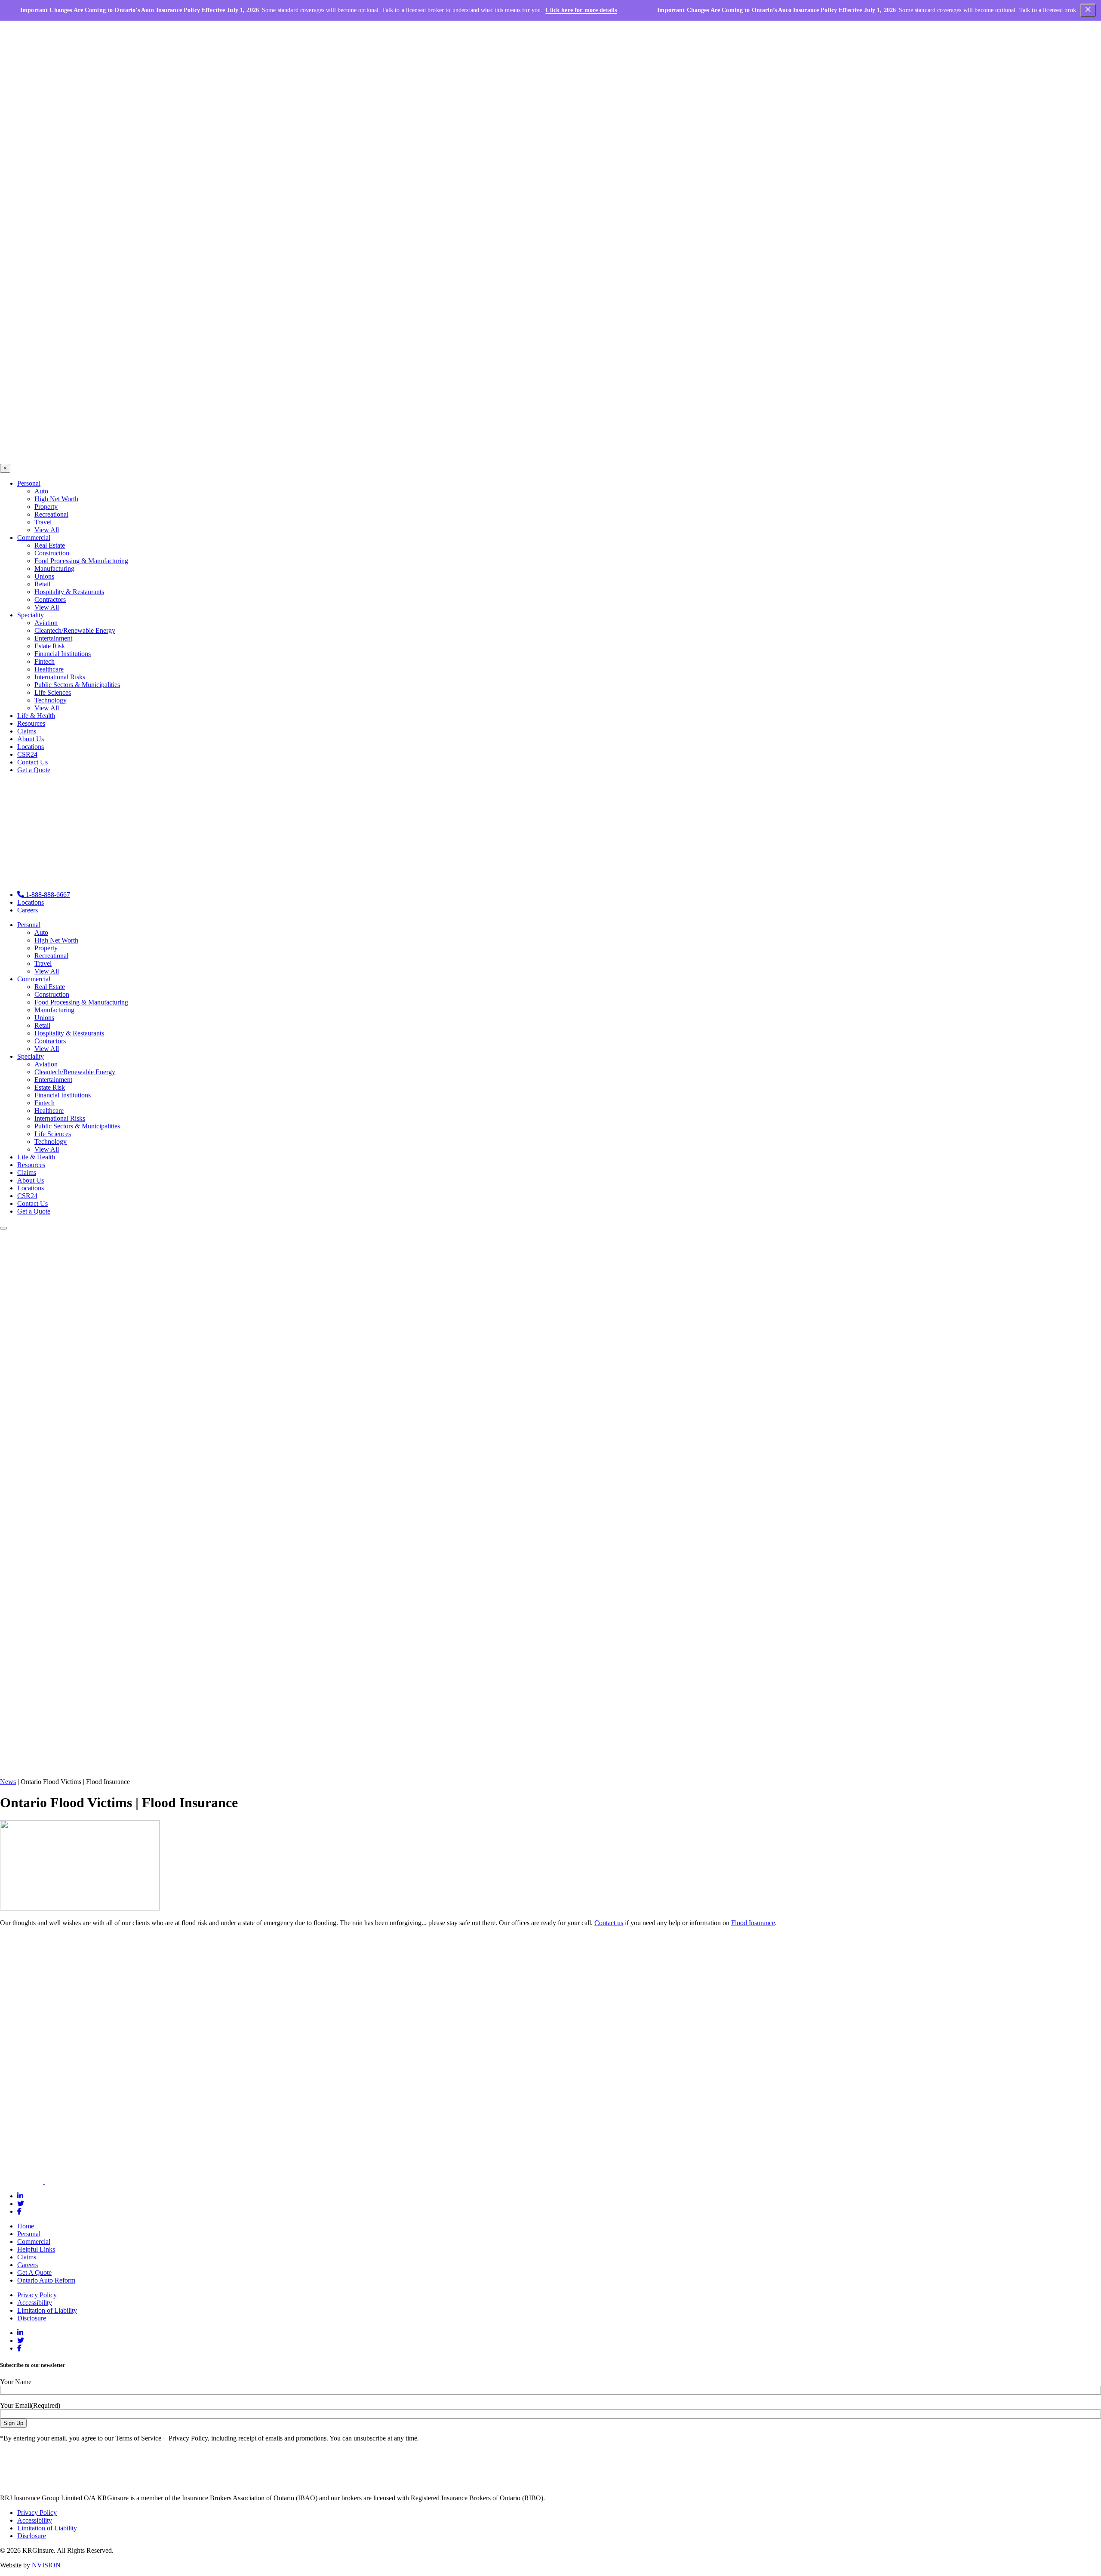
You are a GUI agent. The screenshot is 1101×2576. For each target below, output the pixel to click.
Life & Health (36, 716)
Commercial (34, 538)
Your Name (16, 2382)
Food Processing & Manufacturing (81, 561)
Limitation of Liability (47, 2310)
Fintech (45, 661)
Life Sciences (53, 692)
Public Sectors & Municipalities (77, 685)
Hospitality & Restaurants (69, 592)
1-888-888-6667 (47, 895)
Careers (28, 910)
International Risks (60, 677)
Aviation (46, 623)
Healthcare (49, 669)
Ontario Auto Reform (46, 2280)
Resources (31, 723)
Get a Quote (34, 770)
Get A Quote (34, 2272)
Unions (44, 576)
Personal (29, 483)
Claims (27, 731)
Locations (31, 747)
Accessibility (35, 2303)
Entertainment (53, 638)
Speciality (31, 615)
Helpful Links (36, 2249)
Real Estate (50, 545)
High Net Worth (56, 499)
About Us (31, 739)
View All (47, 530)
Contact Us (32, 762)
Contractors (50, 599)
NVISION (46, 2565)
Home (26, 2226)
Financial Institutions (63, 654)
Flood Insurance (753, 1923)
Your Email (30, 2405)
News (8, 1782)
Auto (41, 491)
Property (46, 507)
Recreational (51, 514)
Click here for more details (581, 10)
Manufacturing (54, 569)
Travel (43, 522)
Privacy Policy (37, 2295)
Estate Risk (50, 646)
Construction (52, 553)
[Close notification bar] (1088, 11)
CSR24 (27, 754)
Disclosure (32, 2318)
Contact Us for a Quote (20, 2133)
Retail (42, 584)
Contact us (609, 1923)
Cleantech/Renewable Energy (75, 630)
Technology (51, 700)
